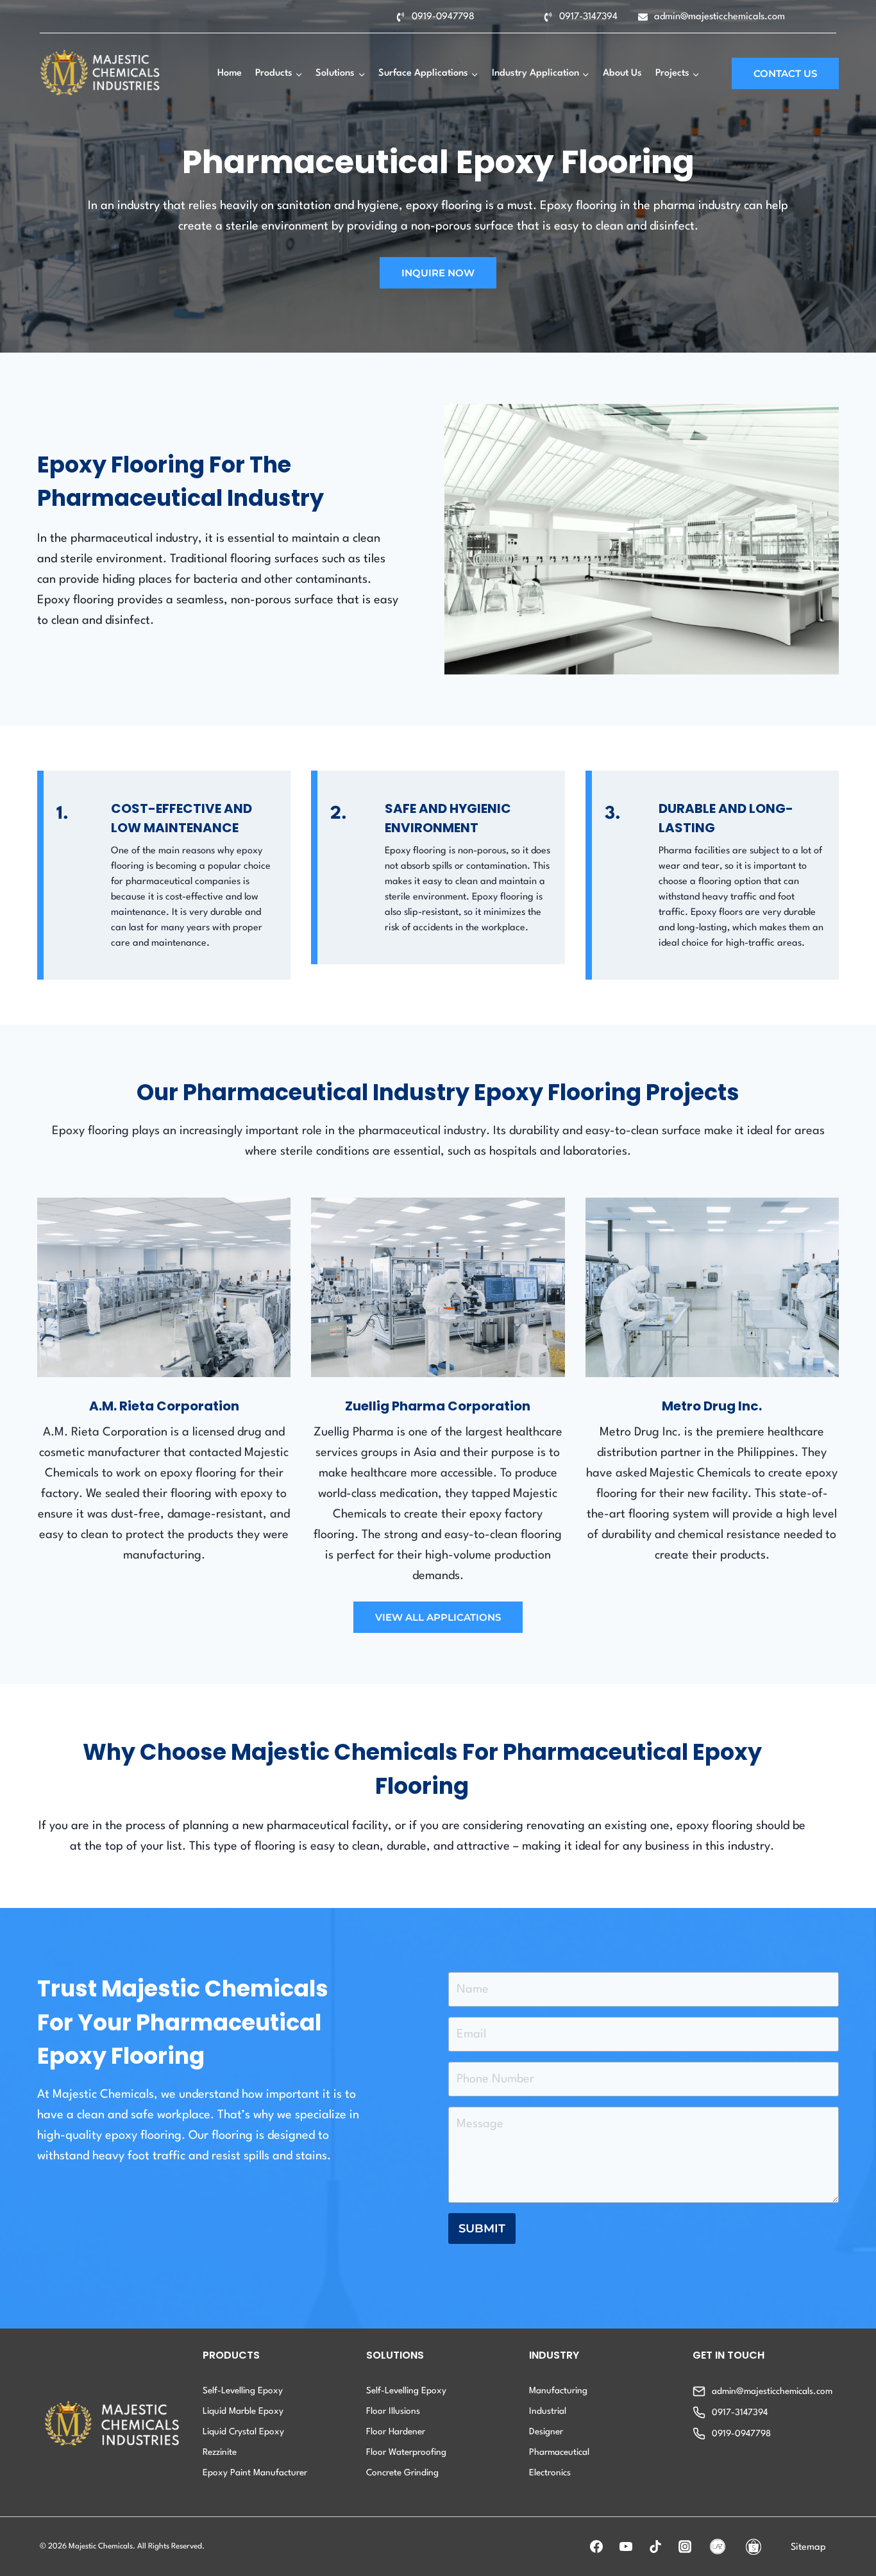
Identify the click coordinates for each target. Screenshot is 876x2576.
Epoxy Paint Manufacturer (255, 2473)
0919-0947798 (443, 17)
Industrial (548, 2411)
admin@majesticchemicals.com (720, 17)
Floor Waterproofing (406, 2452)
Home (230, 73)
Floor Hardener (396, 2432)
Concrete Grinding (402, 2473)
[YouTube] (626, 2547)
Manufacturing (558, 2391)
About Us (622, 73)
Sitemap (808, 2547)
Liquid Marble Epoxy (243, 2411)
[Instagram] (685, 2547)
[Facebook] (596, 2547)
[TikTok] (655, 2547)
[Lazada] (718, 2547)
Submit (482, 2229)
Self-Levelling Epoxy (243, 2391)
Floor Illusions (393, 2411)
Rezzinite (220, 2452)
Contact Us (785, 73)
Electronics (550, 2473)
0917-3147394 (588, 17)
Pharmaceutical (559, 2452)
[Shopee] (754, 2547)
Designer (546, 2432)
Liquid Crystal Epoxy (243, 2432)
